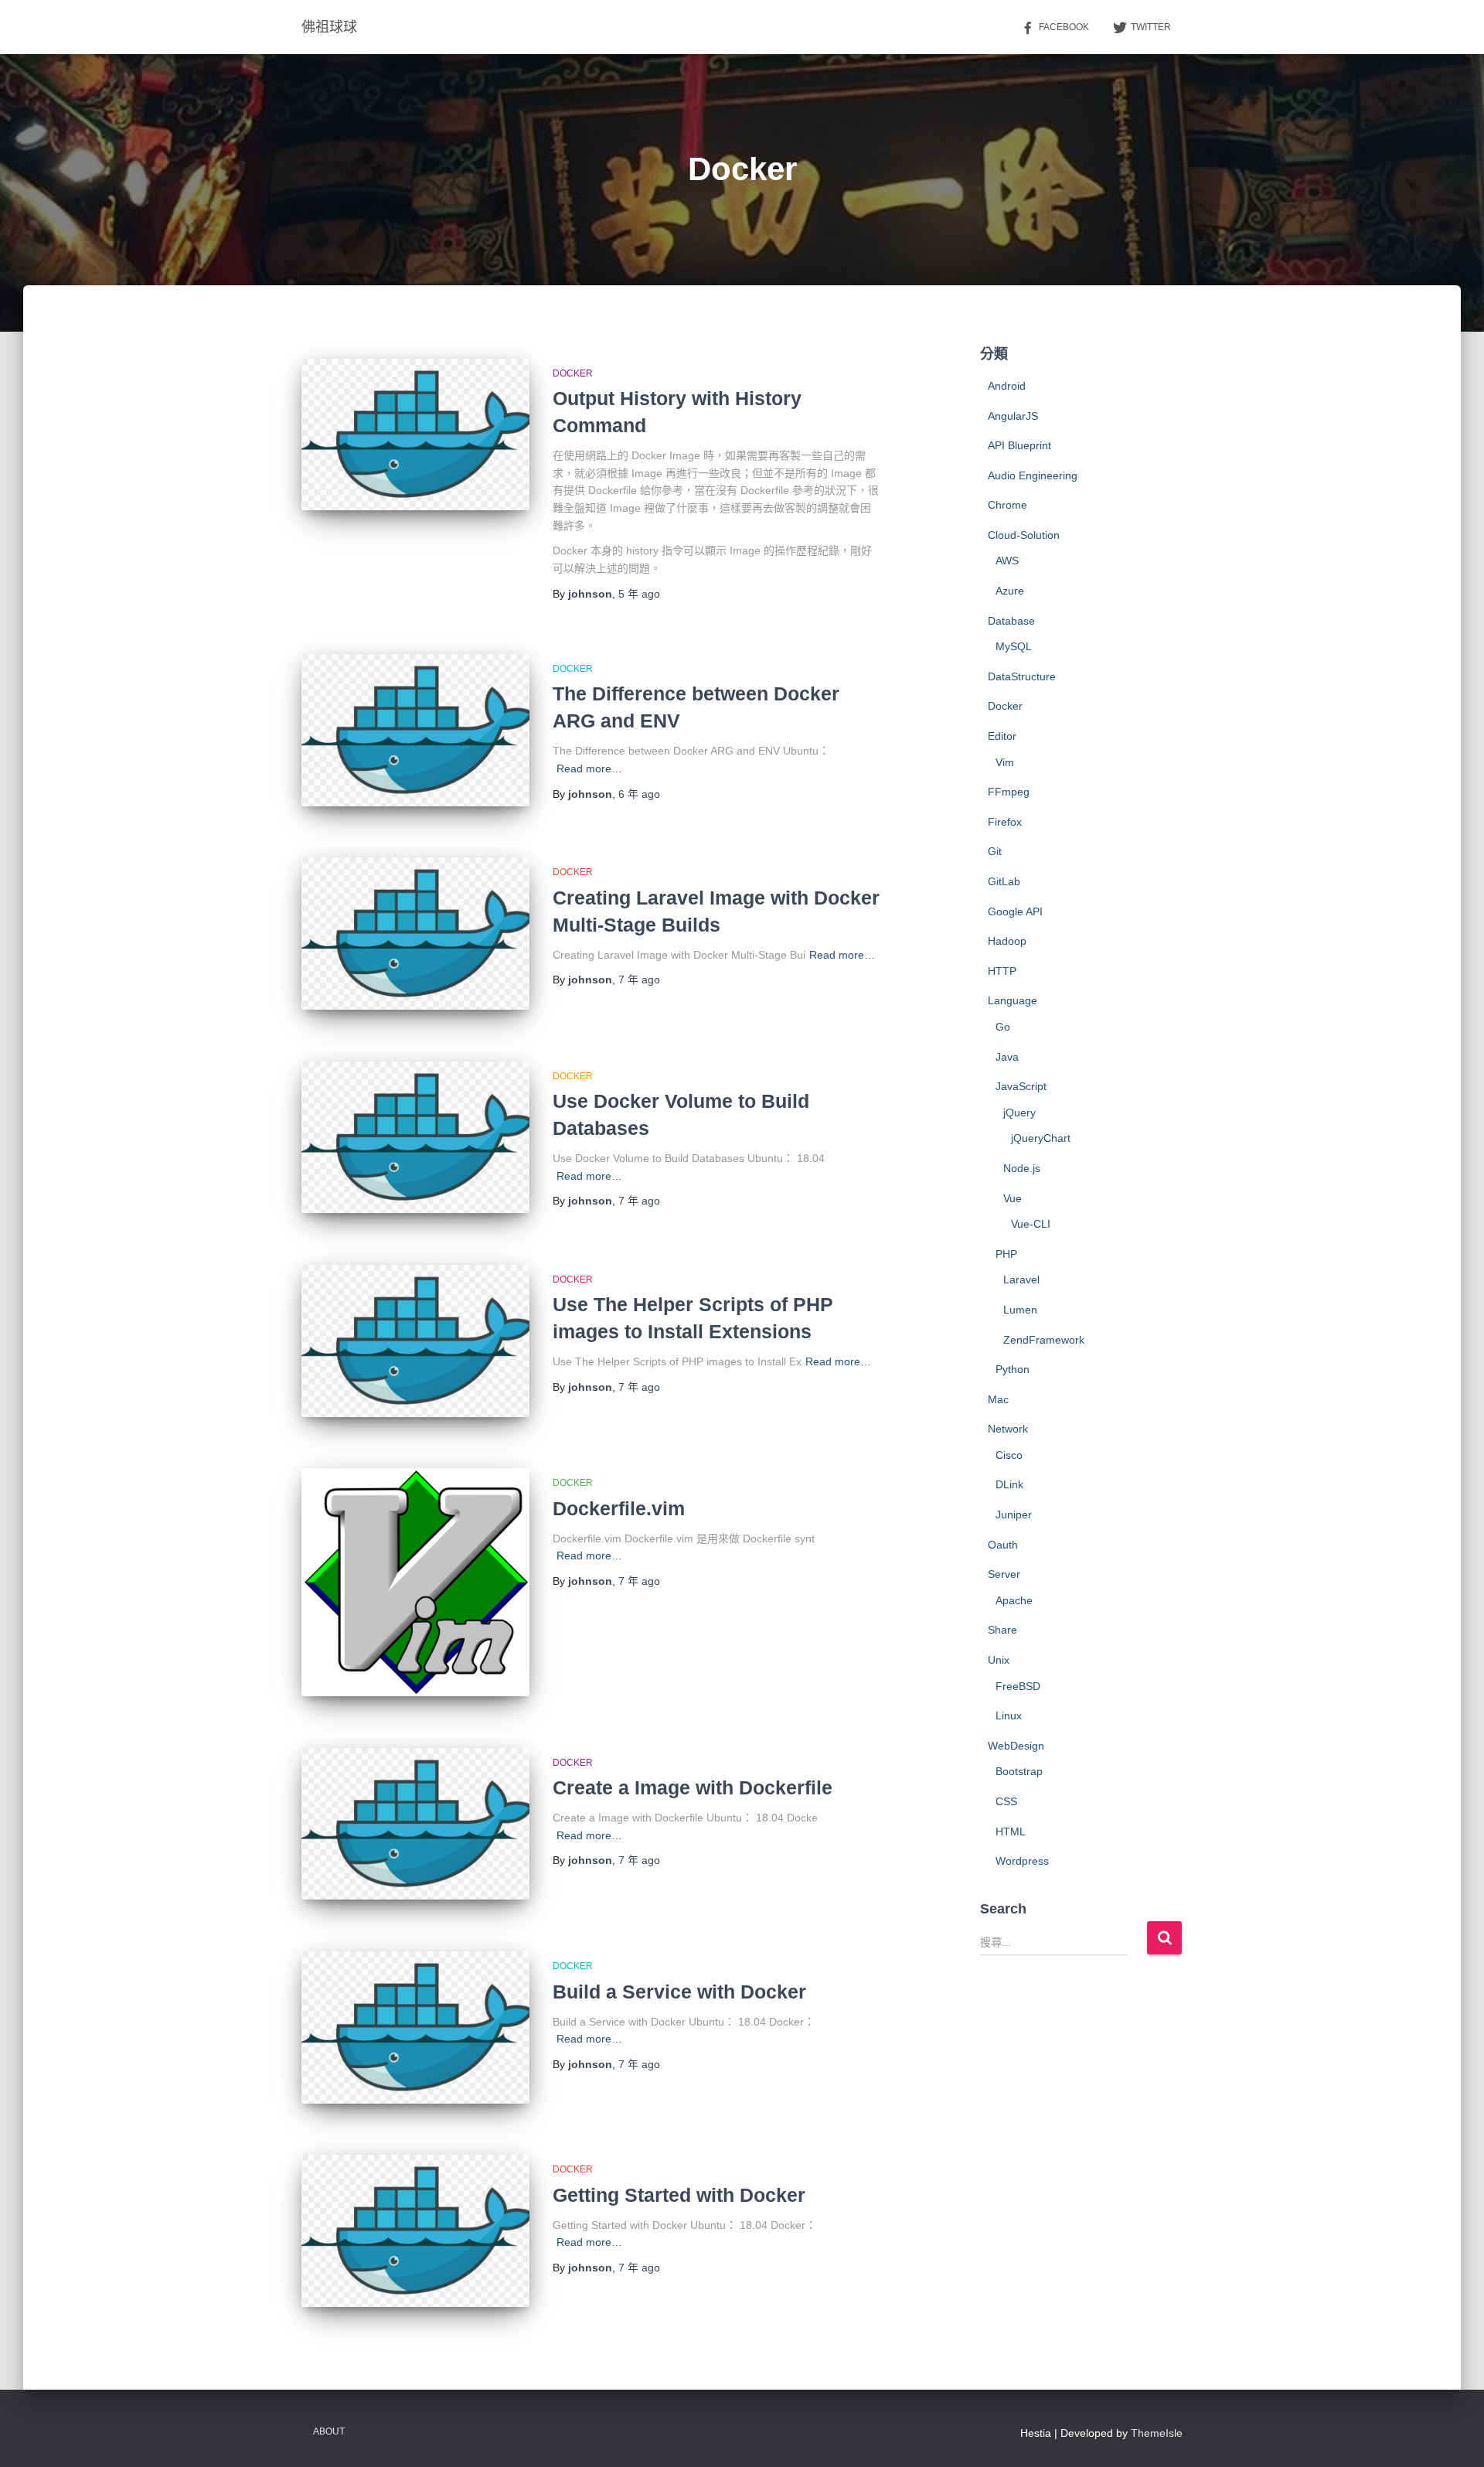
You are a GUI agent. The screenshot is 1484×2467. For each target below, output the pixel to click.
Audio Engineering (1033, 475)
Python (1013, 1369)
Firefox (1005, 822)
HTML (1011, 1832)
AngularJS (1013, 416)
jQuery (1019, 1113)
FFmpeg (1009, 792)
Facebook (1064, 27)
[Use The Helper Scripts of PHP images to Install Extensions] (415, 1341)
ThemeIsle (1157, 2433)
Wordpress (1022, 1861)
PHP (1006, 1254)
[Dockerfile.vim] (415, 1582)
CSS (1006, 1801)
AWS (1007, 561)
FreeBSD (1018, 1686)
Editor (1002, 736)
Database (1011, 621)
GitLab (1004, 881)
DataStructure (1022, 676)
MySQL (1014, 646)
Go (1003, 1027)
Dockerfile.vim (619, 1508)
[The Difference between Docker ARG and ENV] (415, 730)
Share (1002, 1630)
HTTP (1002, 971)
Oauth (1003, 1545)
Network (1008, 1429)
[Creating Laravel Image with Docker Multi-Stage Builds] (415, 934)
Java (1007, 1057)
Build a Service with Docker (679, 1992)
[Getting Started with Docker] (415, 2231)
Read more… (589, 768)
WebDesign (1016, 1746)
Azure (1010, 591)
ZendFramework (1044, 1340)
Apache (1014, 1600)
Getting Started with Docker (679, 2195)
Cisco (1009, 1455)
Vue (1013, 1198)
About (329, 2431)
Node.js (1022, 1168)
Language (1013, 1000)
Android (1007, 386)
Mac (998, 1399)
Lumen (1020, 1310)
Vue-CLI (1031, 1224)
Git (995, 851)
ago (639, 594)
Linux (1009, 1716)
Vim (1005, 762)
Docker (573, 373)
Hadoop (1007, 941)
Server (1004, 1574)
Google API (1015, 911)
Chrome (1007, 505)
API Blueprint (1019, 445)
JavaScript (1021, 1086)
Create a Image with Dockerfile (693, 1787)
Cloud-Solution (1024, 535)
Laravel (1021, 1280)
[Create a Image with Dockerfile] (415, 1824)
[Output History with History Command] (415, 435)
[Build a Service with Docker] (415, 2027)
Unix (999, 1660)
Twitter (1151, 27)
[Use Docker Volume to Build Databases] (415, 1138)
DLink (1009, 1484)
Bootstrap (1019, 1771)
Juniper (1014, 1515)
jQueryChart (1041, 1138)
